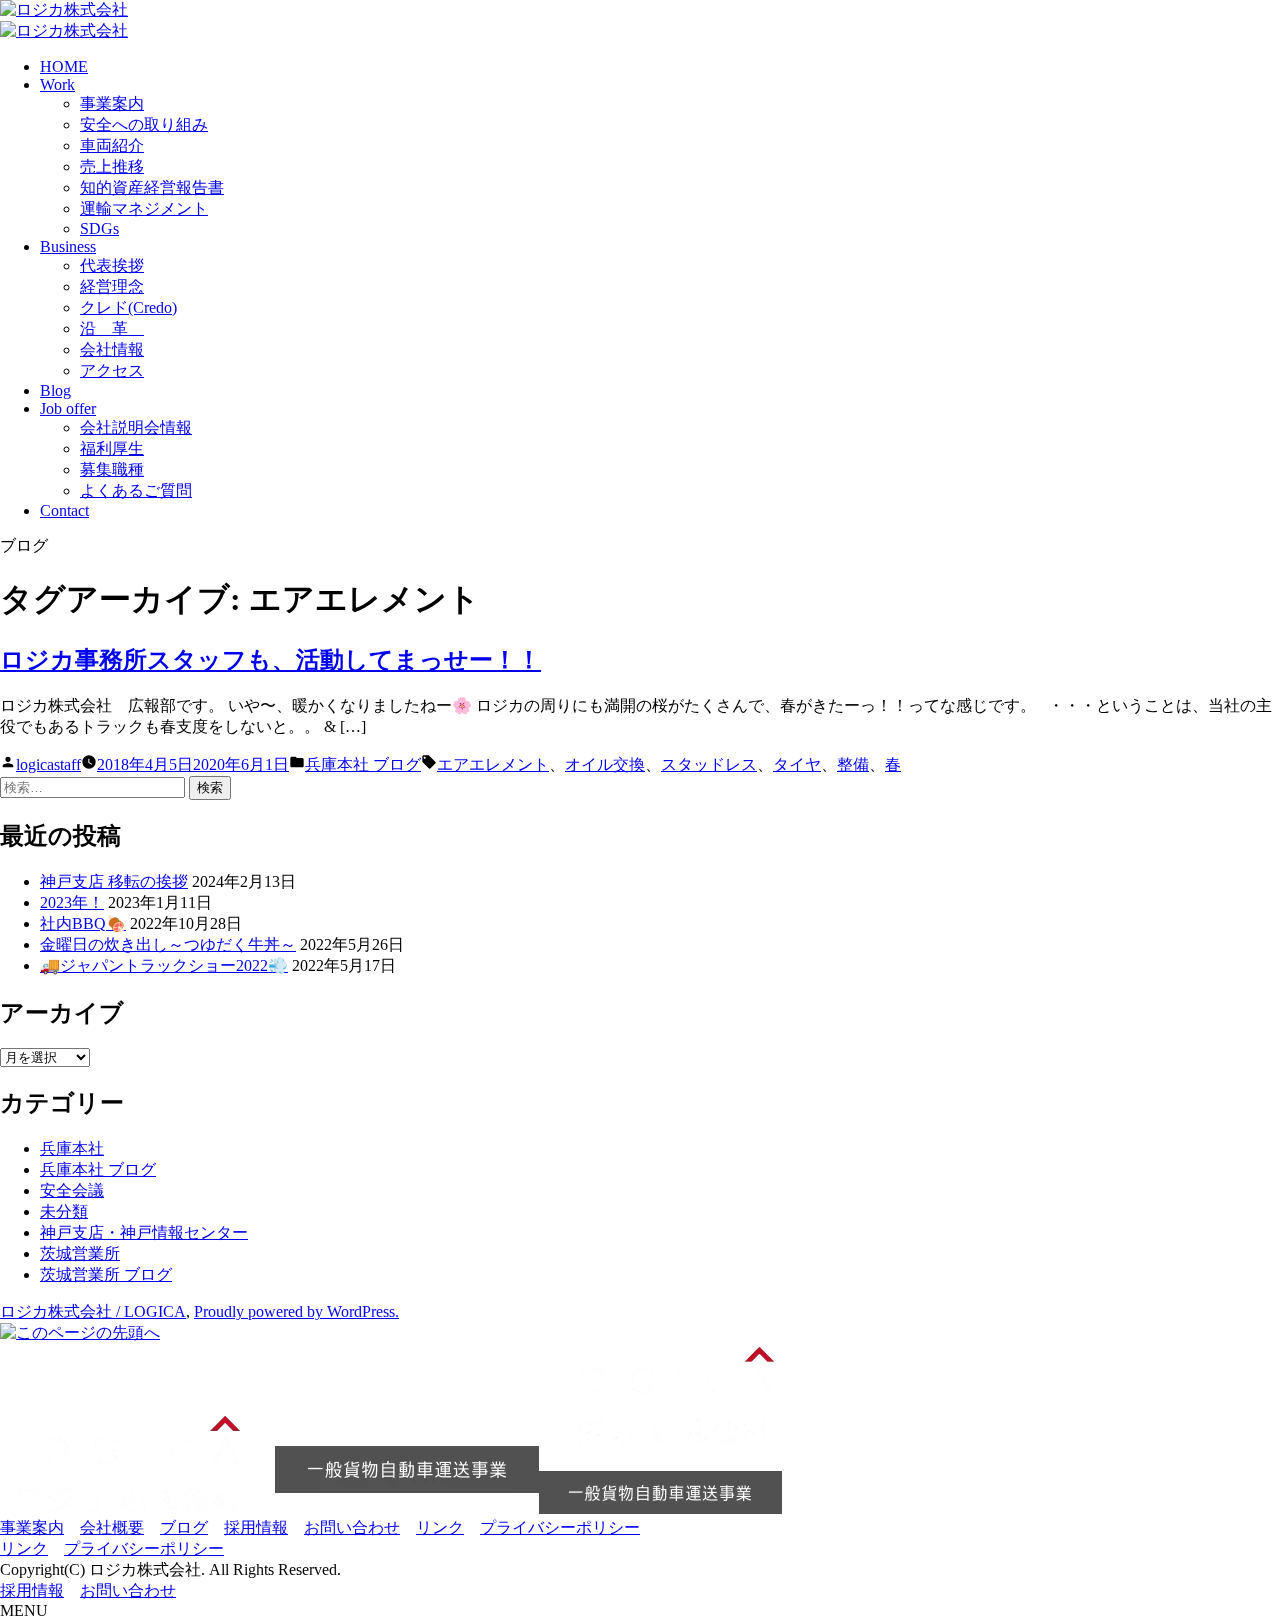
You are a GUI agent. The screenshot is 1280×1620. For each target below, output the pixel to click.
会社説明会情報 (136, 427)
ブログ (184, 1527)
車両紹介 (112, 145)
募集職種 (112, 469)
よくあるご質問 (136, 490)
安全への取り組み (144, 124)
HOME (64, 66)
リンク (440, 1527)
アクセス (112, 370)
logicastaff (48, 764)
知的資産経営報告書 (152, 187)
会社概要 (112, 1527)
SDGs (99, 228)
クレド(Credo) (128, 307)
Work (57, 84)
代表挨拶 (112, 265)
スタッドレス (709, 764)
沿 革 (112, 328)
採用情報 (256, 1527)
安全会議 (72, 1190)
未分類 (64, 1211)
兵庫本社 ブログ (363, 764)
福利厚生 (112, 448)
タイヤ (797, 764)
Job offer (68, 408)
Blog (55, 390)
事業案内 (112, 103)
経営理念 (112, 286)
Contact (64, 510)
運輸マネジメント (144, 208)
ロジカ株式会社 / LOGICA (93, 1311)
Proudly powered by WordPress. (296, 1311)
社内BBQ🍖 (83, 923)
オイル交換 (605, 764)
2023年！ (72, 902)
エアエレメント (493, 764)
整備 (853, 764)
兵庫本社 (72, 1148)
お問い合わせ (352, 1527)
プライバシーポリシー (560, 1527)
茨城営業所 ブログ (106, 1274)
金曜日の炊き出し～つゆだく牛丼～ (168, 944)
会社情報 (112, 349)
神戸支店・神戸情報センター (144, 1232)
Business (68, 246)
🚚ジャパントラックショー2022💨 (164, 965)
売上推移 (112, 166)
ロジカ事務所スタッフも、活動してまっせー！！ (270, 660)
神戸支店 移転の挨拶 (114, 881)
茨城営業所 (80, 1253)
